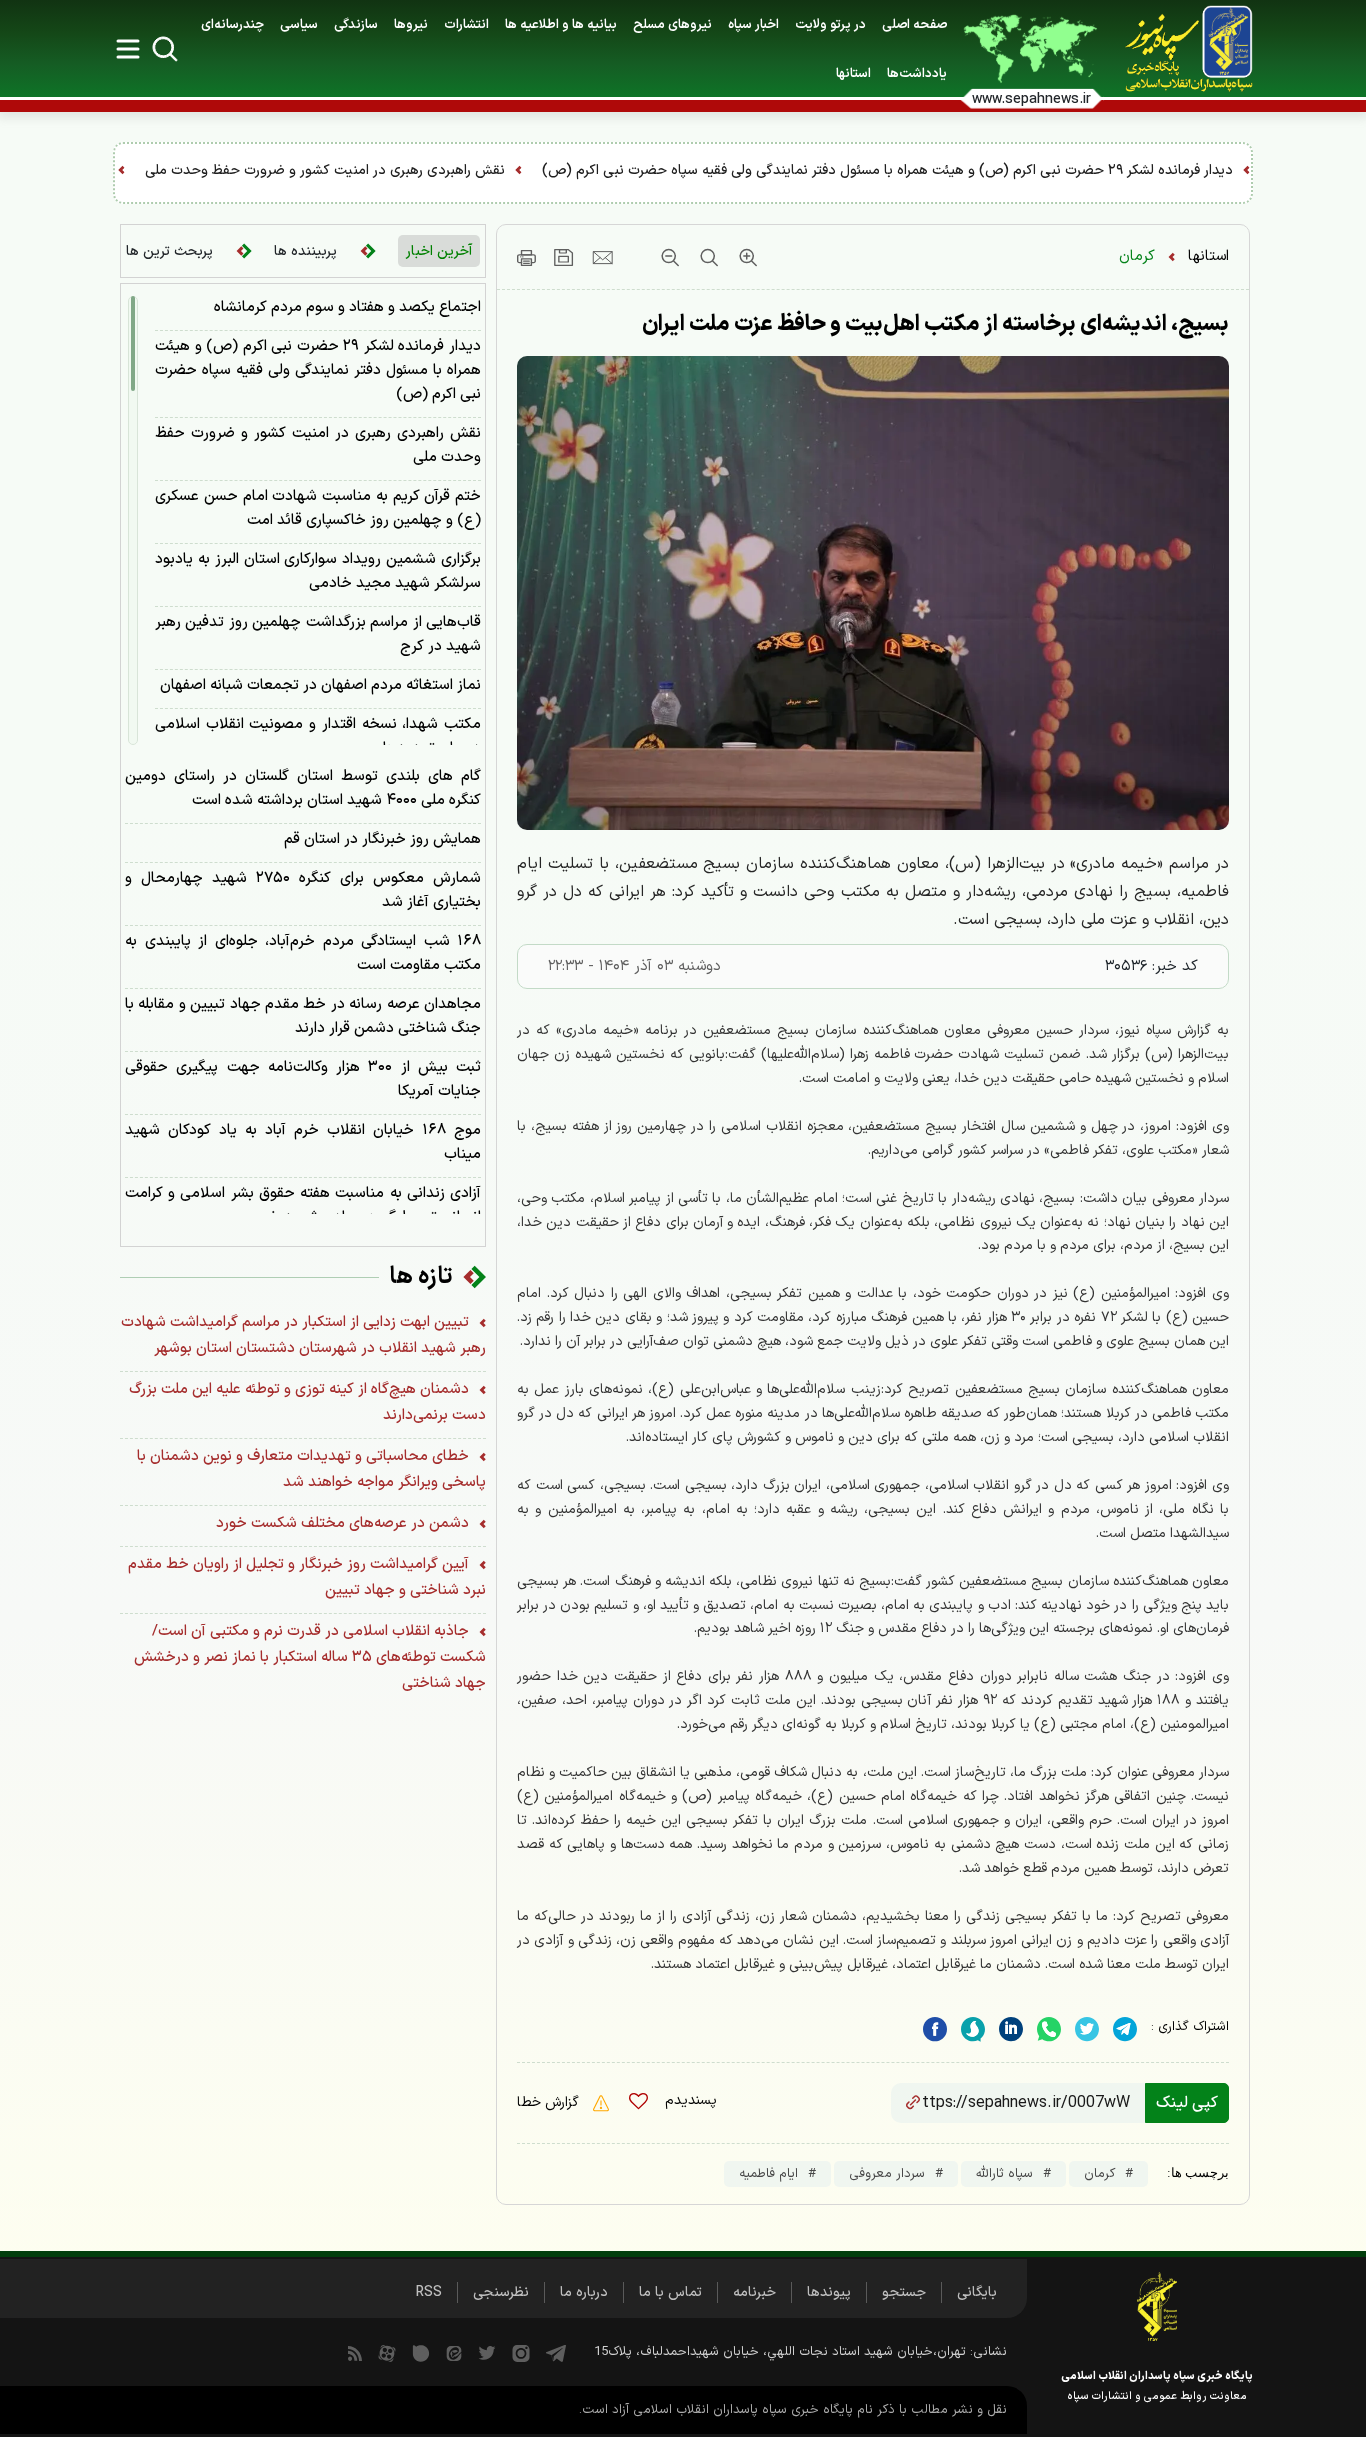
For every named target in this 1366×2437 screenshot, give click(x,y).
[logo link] (1178, 49)
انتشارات (466, 25)
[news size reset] (706, 257)
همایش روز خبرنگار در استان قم (382, 839)
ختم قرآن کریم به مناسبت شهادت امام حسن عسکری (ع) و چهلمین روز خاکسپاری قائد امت (318, 508)
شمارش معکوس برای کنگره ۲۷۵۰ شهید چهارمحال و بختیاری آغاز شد (303, 890)
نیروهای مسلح (672, 25)
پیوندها (829, 2292)
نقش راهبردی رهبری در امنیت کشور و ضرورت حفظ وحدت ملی (620, 170)
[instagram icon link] (521, 2352)
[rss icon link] (355, 2352)
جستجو (904, 2292)
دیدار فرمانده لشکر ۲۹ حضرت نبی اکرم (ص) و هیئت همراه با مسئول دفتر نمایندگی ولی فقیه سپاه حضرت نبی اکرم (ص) (318, 370)
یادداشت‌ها (917, 74)
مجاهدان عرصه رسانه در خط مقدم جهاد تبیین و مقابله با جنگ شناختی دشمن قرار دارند (303, 1016)
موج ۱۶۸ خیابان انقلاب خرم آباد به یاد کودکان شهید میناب (303, 1142)
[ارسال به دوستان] (602, 257)
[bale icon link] (421, 2352)
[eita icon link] (454, 2352)
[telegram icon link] (556, 2352)
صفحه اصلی (914, 25)
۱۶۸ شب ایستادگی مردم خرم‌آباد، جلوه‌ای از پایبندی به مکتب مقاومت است (303, 953)
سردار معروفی (887, 2174)
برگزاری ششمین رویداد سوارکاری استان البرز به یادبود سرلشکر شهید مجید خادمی (318, 571)
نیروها (411, 25)
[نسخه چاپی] (526, 257)
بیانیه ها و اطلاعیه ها (561, 25)
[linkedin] (1049, 2029)
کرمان (1137, 256)
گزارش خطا (550, 2102)
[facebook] (935, 2029)
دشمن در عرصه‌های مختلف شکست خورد (344, 1523)
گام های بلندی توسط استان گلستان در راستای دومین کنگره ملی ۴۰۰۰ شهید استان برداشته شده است (303, 788)
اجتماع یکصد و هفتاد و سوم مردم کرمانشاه (347, 307)
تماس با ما (670, 2292)
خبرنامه (754, 2292)
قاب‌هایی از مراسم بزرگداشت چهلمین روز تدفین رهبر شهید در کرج (318, 634)
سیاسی (299, 25)
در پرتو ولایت (830, 25)
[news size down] (670, 257)
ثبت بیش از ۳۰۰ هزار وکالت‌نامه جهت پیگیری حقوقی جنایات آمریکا (303, 1079)
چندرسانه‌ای (232, 25)
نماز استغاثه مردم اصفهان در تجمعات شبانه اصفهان (320, 685)
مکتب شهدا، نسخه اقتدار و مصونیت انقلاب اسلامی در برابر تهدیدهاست (318, 736)
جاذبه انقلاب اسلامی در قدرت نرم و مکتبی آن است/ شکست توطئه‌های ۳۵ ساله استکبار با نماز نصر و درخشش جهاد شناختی (310, 1657)
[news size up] (745, 257)
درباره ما (584, 2292)
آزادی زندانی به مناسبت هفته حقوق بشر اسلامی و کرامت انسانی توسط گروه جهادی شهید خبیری (303, 1205)
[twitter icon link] (487, 2352)
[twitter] (1087, 2029)
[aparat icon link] (387, 2352)
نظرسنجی (501, 2292)
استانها (1208, 256)
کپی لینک (1187, 2103)
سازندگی (356, 25)
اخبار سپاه (753, 25)
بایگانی (977, 2292)
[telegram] (1125, 2029)
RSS (429, 2292)
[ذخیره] (564, 257)
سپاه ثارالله (1004, 2174)
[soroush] (973, 2029)
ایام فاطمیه (768, 2174)
